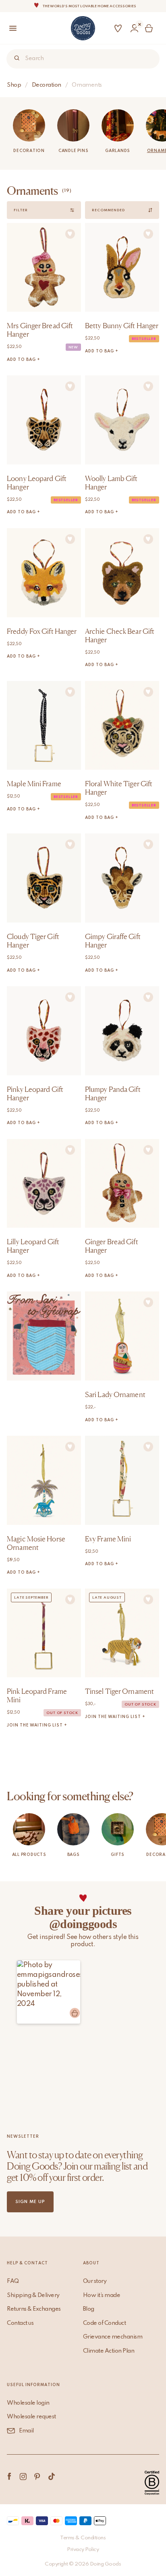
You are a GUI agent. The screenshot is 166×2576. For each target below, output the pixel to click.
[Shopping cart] (150, 28)
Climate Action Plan (109, 2351)
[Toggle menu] (10, 28)
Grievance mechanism (113, 2337)
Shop (14, 85)
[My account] (134, 28)
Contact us (20, 2323)
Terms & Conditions (83, 2538)
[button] (49, 1992)
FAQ (13, 2281)
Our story (95, 2281)
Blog (89, 2309)
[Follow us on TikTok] (51, 2476)
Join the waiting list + (37, 1725)
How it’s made (102, 2295)
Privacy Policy (83, 2550)
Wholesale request (31, 2417)
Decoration (47, 85)
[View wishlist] (118, 28)
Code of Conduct (105, 2323)
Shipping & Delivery (33, 2295)
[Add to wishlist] (70, 234)
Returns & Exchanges (34, 2309)
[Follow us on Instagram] (23, 2476)
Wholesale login (28, 2403)
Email (26, 2431)
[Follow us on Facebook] (9, 2476)
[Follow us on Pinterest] (37, 2476)
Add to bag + (24, 360)
